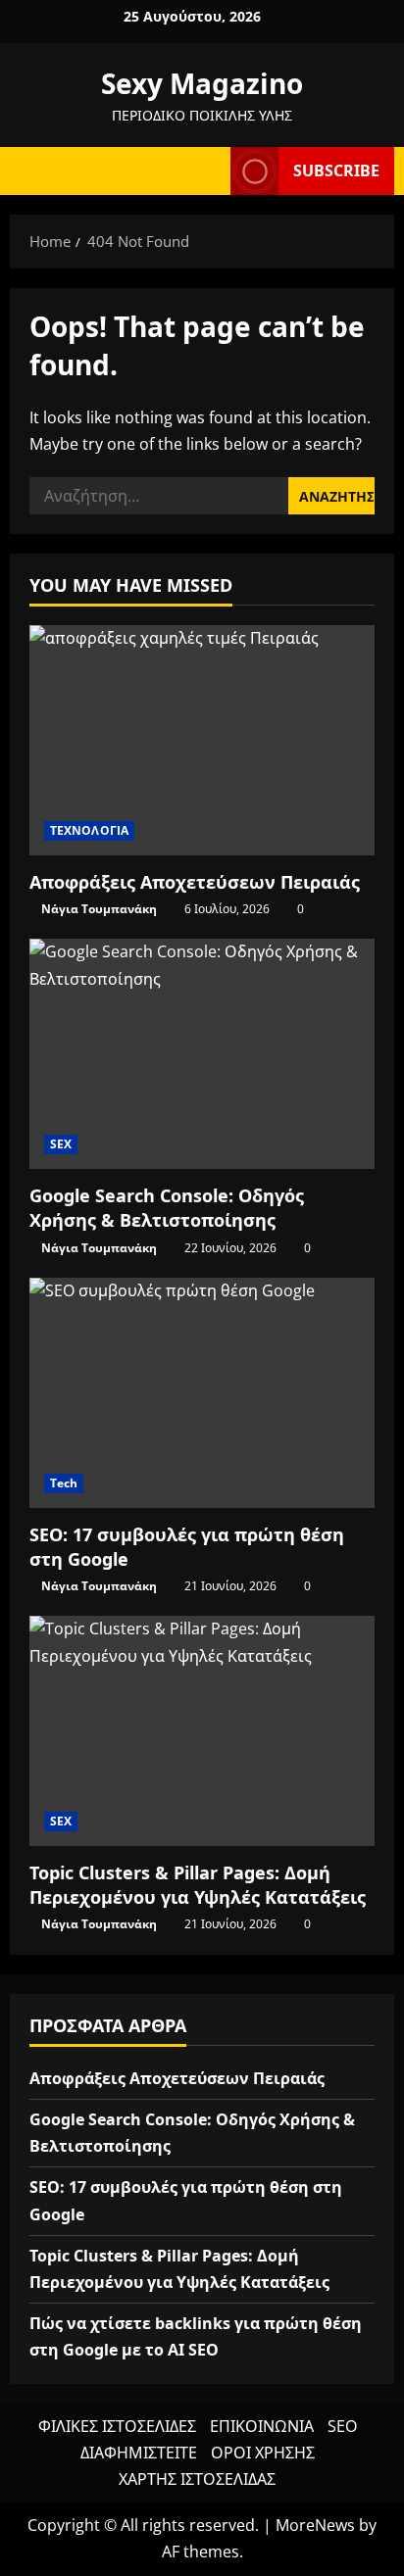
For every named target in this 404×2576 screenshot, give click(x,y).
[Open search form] (206, 171)
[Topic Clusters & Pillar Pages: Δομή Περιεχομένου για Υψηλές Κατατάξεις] (202, 1731)
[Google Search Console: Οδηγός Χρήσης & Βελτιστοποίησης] (202, 1054)
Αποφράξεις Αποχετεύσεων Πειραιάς (195, 882)
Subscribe (336, 170)
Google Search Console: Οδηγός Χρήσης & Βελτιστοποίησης (167, 1208)
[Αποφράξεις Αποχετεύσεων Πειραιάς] (202, 740)
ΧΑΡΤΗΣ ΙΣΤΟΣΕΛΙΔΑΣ (197, 2479)
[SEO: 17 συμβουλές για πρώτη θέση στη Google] (202, 1393)
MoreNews (315, 2525)
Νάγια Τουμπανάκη (99, 909)
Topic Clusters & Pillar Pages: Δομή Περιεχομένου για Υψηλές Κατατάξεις (198, 1885)
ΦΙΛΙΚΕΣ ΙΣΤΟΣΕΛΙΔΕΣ (117, 2426)
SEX (61, 1144)
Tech (64, 1483)
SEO (342, 2426)
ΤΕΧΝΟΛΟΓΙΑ (89, 830)
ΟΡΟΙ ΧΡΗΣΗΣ (263, 2453)
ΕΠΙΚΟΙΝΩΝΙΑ (262, 2426)
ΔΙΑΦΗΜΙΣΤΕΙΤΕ (139, 2453)
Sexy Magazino (202, 83)
